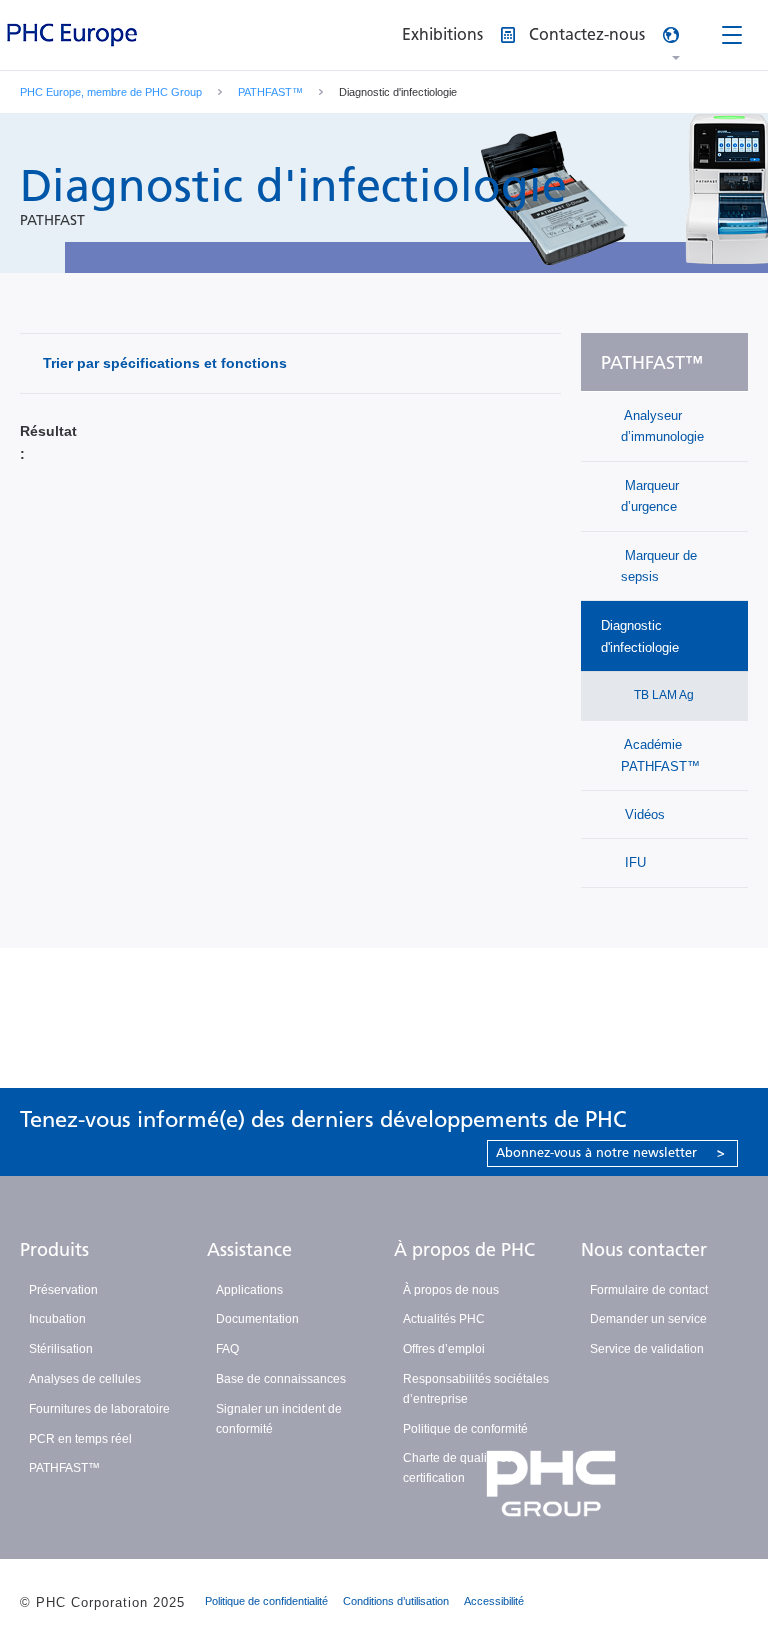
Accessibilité (494, 1601)
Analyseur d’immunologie (662, 426)
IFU (633, 862)
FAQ (227, 1349)
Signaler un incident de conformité (279, 1419)
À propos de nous (451, 1290)
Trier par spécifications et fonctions (165, 363)
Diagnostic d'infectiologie (640, 636)
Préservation (63, 1290)
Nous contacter (644, 1250)
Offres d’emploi (444, 1349)
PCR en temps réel (80, 1439)
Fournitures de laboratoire (99, 1409)
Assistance (249, 1250)
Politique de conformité (465, 1429)
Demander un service (648, 1319)
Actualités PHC (444, 1319)
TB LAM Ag (662, 695)
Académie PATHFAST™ (660, 755)
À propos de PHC (464, 1250)
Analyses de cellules (85, 1379)
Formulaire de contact (649, 1290)
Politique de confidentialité (266, 1601)
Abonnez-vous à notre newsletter (610, 1152)
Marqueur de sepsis (659, 566)
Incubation (57, 1319)
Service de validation (647, 1349)
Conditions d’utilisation (396, 1601)
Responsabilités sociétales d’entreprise (476, 1389)
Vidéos (643, 814)
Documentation (257, 1319)
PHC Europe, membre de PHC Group (111, 92)
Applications (249, 1290)
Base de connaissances (281, 1379)
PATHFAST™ (270, 92)
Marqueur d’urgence (650, 496)
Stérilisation (61, 1349)
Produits (54, 1250)
